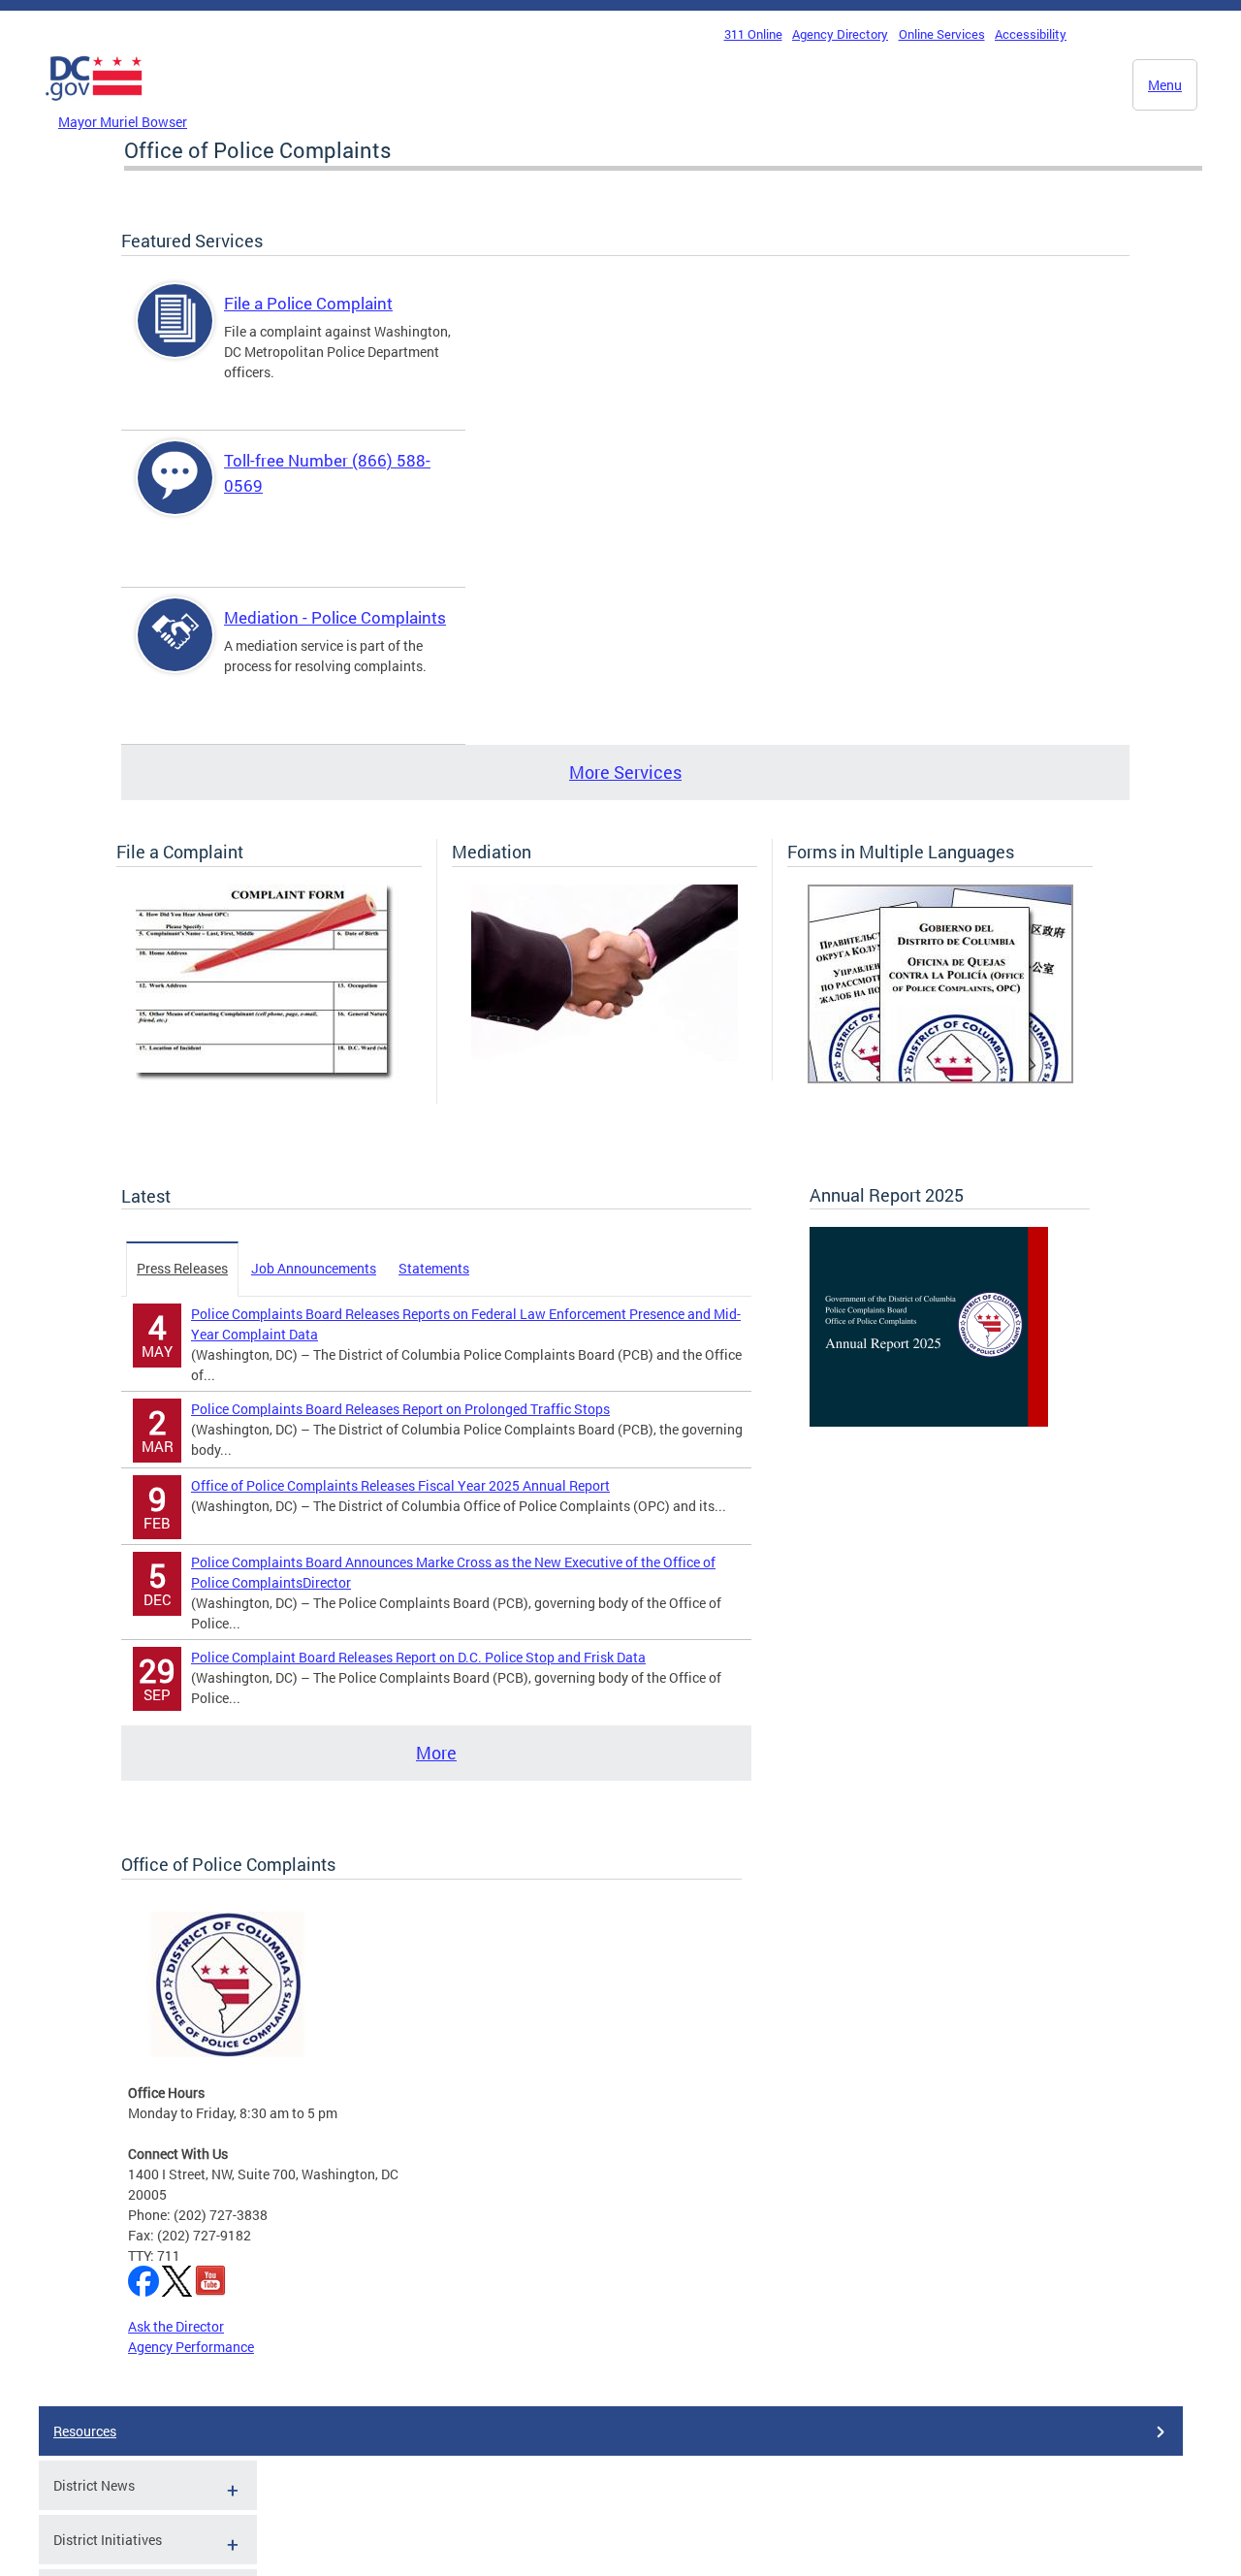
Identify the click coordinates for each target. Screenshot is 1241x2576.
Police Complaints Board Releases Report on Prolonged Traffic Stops (400, 1409)
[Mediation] (605, 1056)
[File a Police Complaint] (175, 337)
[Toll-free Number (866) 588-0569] (175, 494)
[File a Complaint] (269, 1079)
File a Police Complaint (308, 303)
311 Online (753, 34)
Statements (434, 1268)
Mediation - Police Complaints (335, 617)
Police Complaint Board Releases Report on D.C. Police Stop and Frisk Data (418, 1657)
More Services (625, 772)
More (436, 1753)
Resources (85, 2431)
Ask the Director (176, 2326)
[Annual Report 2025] (929, 1421)
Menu (1165, 85)
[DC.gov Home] (94, 106)
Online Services (942, 34)
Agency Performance (191, 2347)
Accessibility (1031, 34)
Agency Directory (840, 34)
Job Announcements (314, 1268)
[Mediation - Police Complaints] (175, 651)
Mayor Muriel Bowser (123, 122)
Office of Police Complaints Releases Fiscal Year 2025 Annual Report (400, 1485)
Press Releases (182, 1268)
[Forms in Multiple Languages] (940, 1078)
